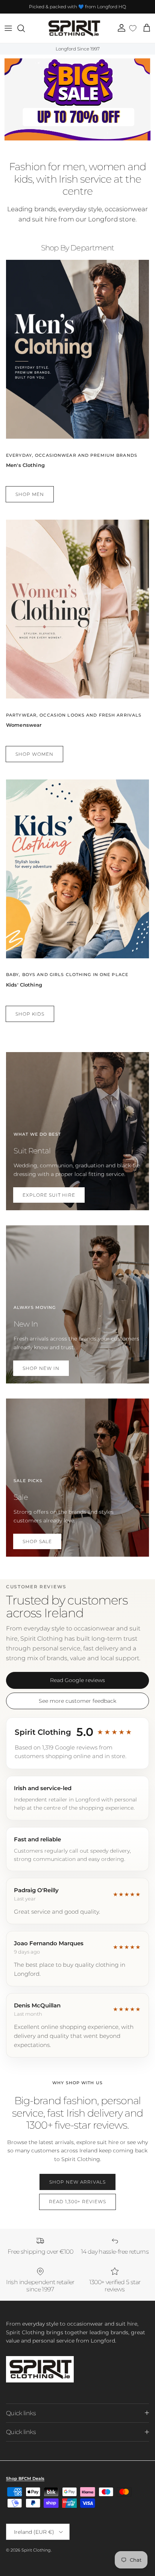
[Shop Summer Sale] (77, 99)
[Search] (25, 28)
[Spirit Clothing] (74, 28)
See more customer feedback (77, 1701)
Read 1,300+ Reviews (77, 2202)
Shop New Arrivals (77, 2182)
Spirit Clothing (36, 2550)
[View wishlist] (133, 28)
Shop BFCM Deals (25, 2478)
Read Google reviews (77, 1680)
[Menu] (8, 28)
